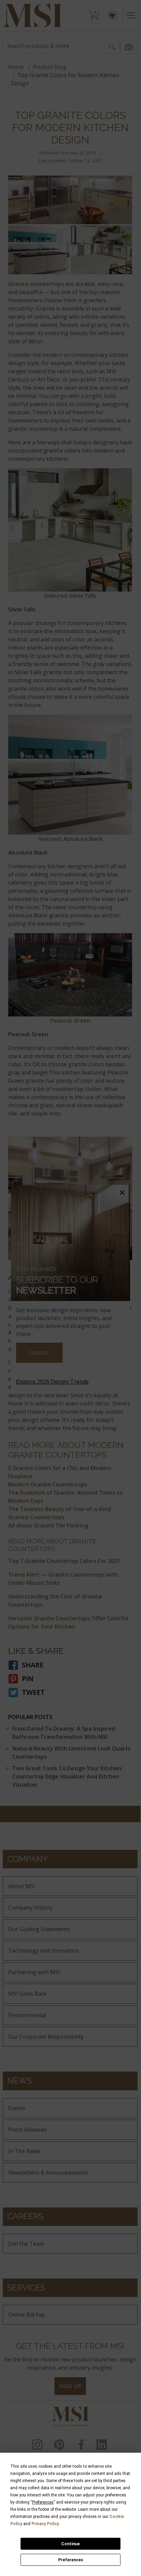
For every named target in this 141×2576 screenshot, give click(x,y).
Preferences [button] (43, 2502)
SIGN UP (39, 1353)
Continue (70, 2544)
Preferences (71, 2560)
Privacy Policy (45, 2524)
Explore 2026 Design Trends (52, 1382)
